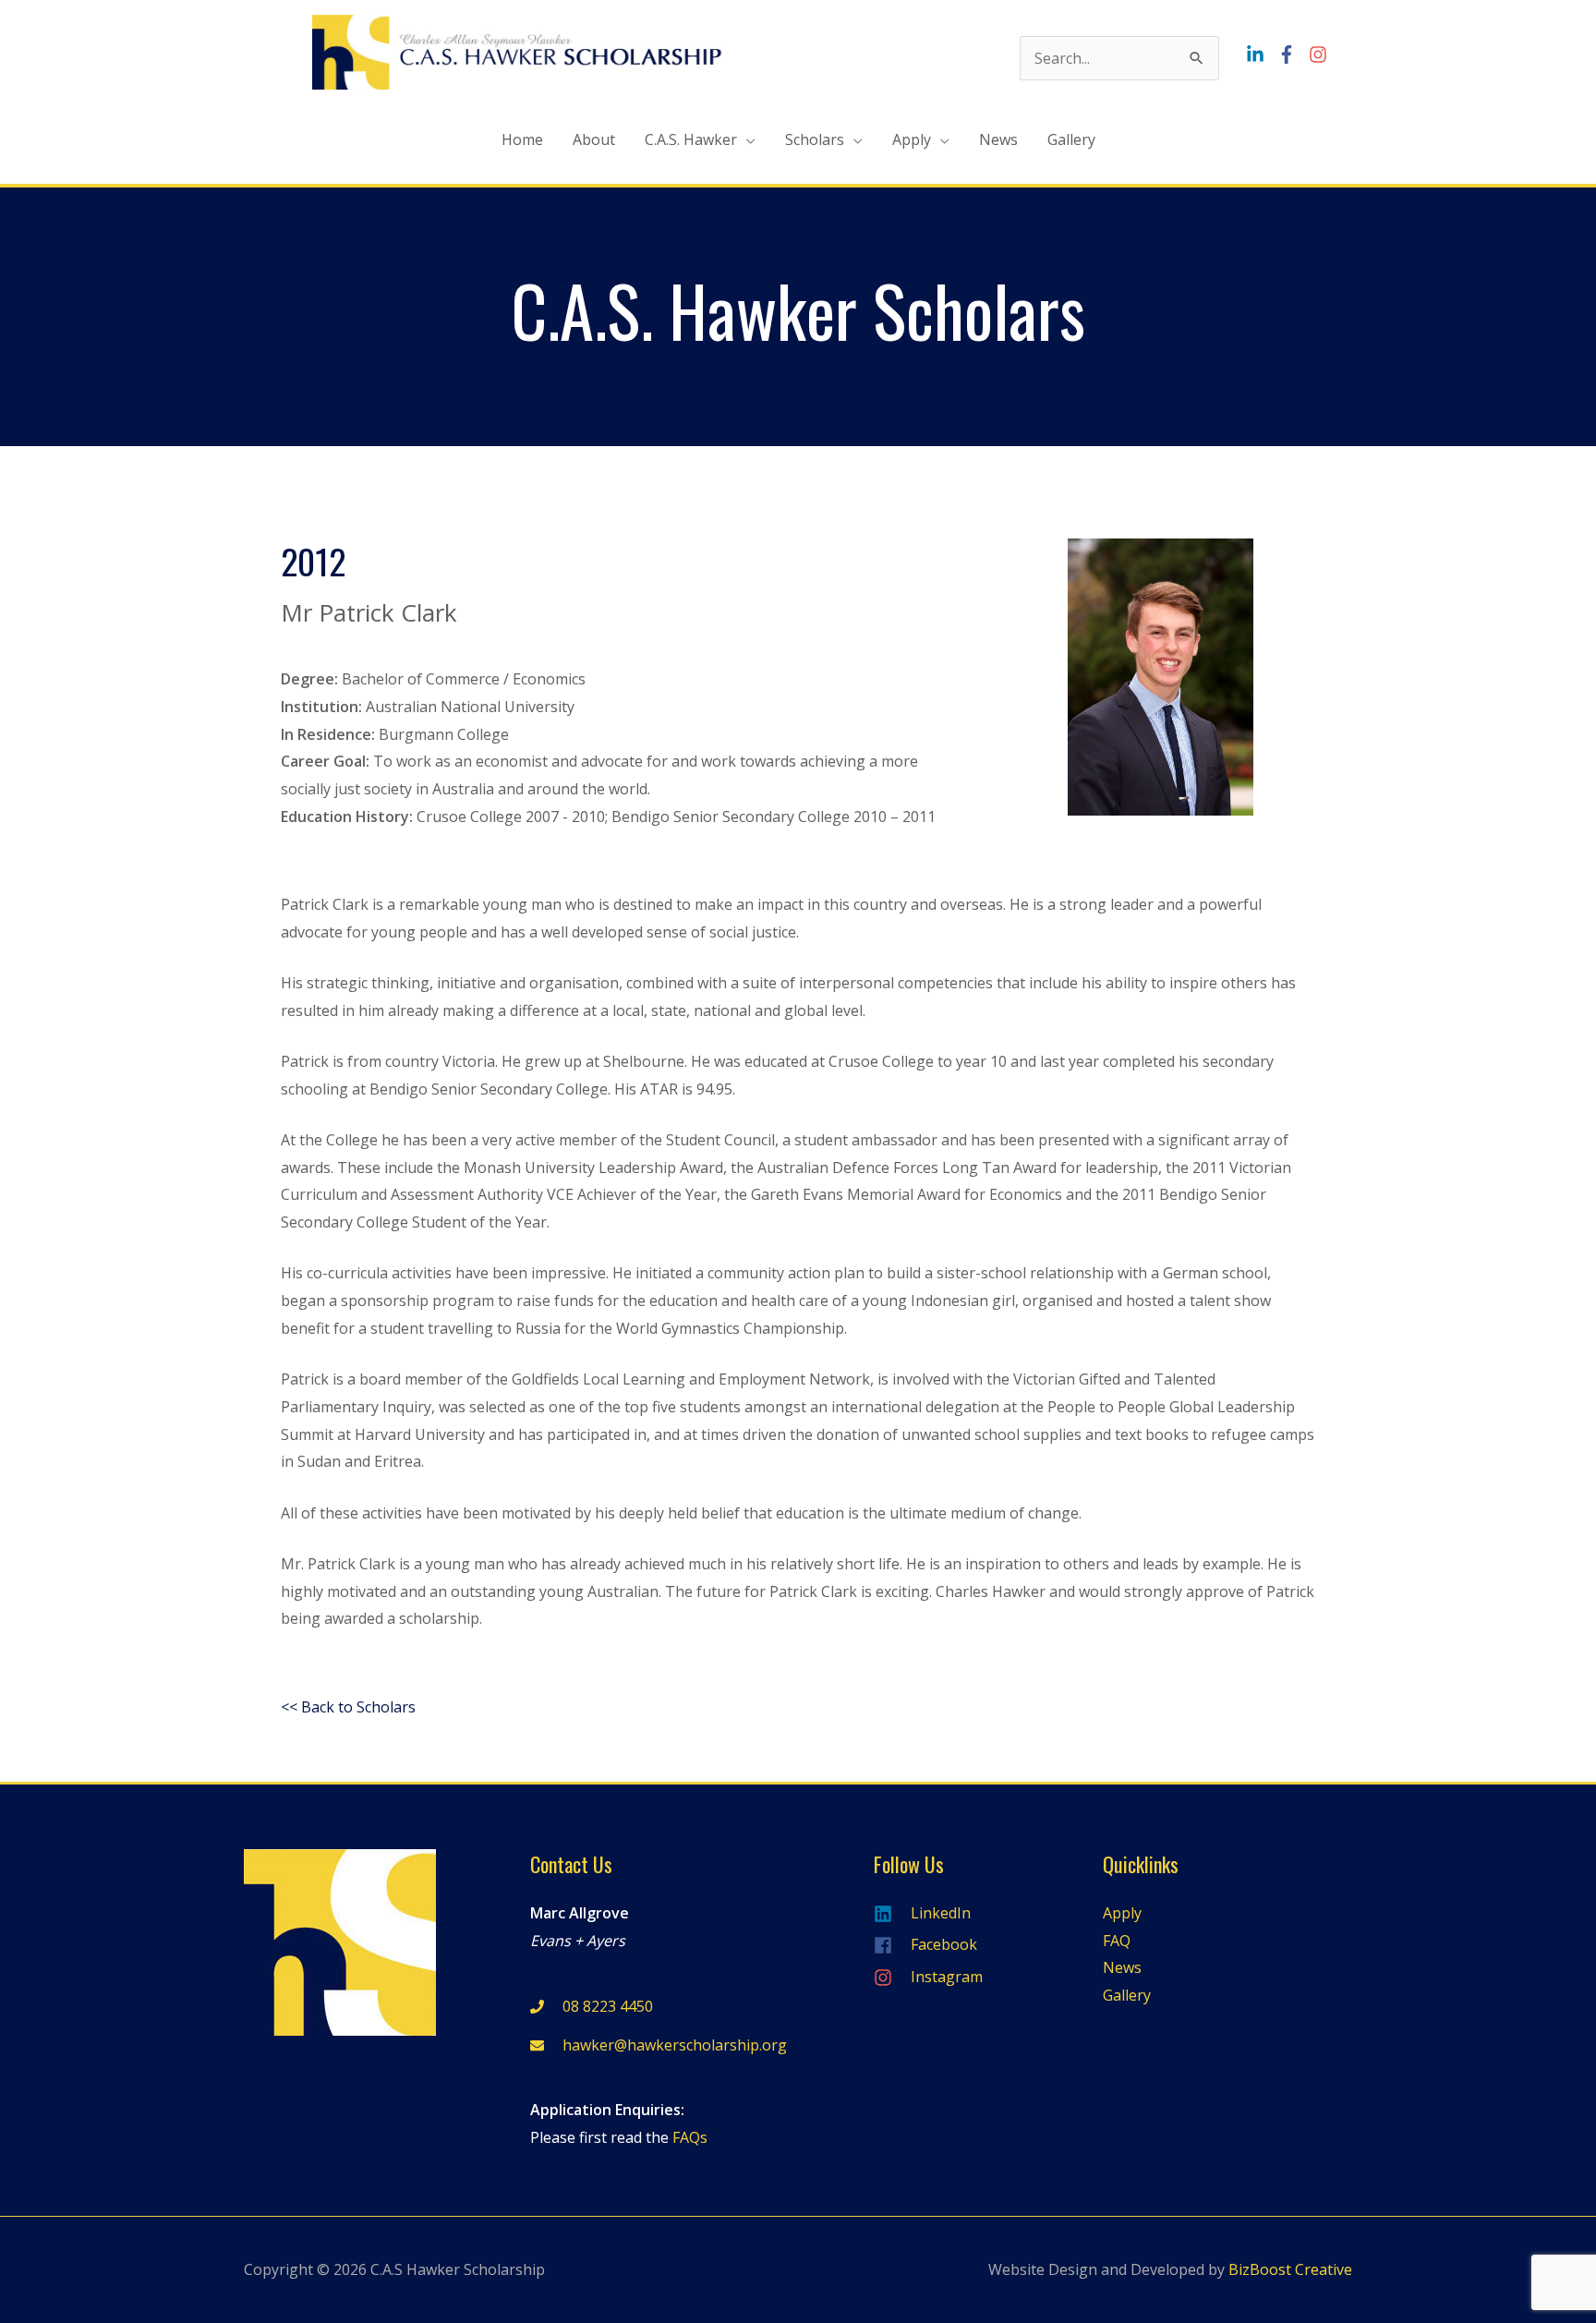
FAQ (1117, 1941)
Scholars (815, 139)
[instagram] (1320, 54)
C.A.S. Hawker (691, 139)
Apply (912, 139)
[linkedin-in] (1260, 54)
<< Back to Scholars (348, 1707)
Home (522, 139)
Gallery (1071, 139)
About (594, 139)
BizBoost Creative (1290, 2269)
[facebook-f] (1291, 54)
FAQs (690, 2137)
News (998, 139)
